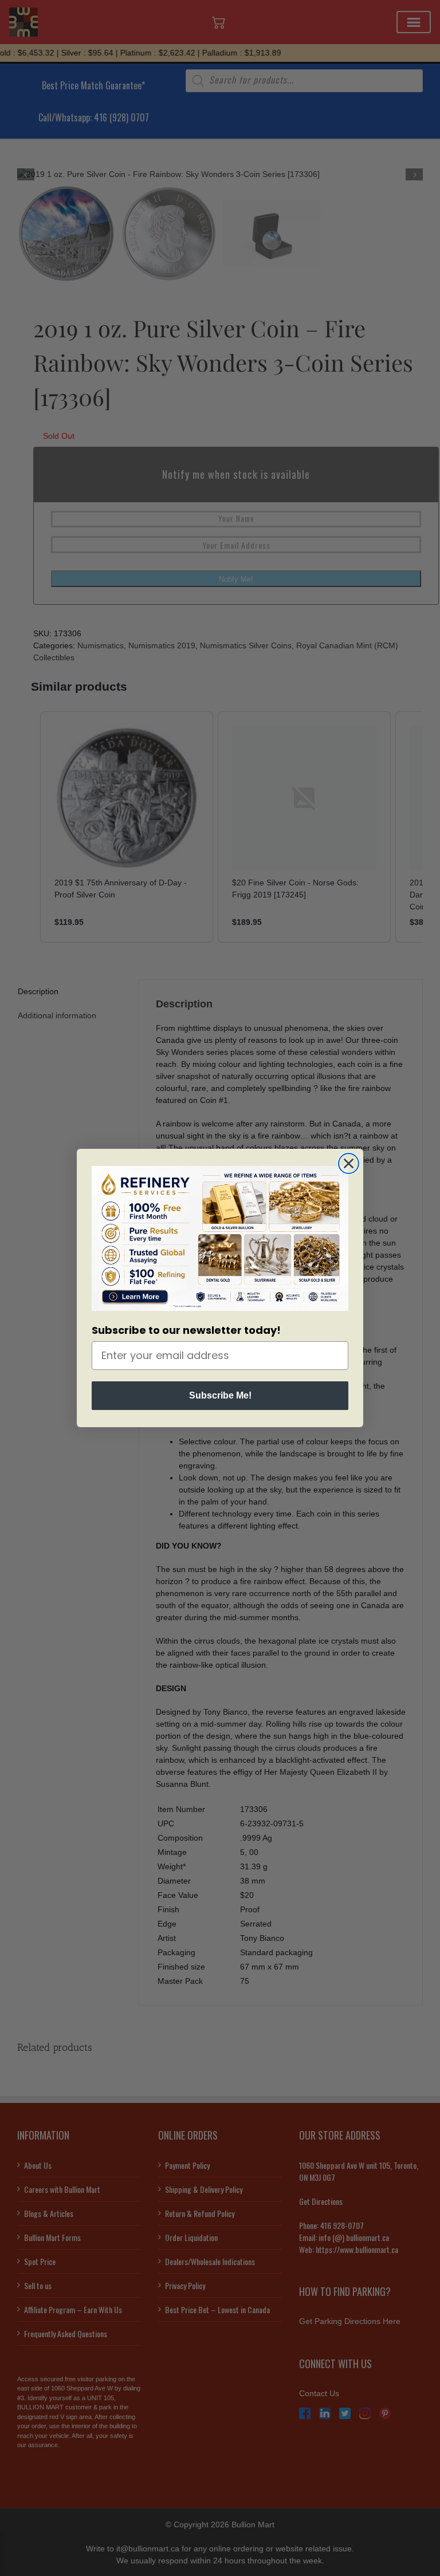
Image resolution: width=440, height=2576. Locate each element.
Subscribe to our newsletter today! (186, 1330)
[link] (220, 1238)
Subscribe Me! (220, 1395)
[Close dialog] (349, 1163)
